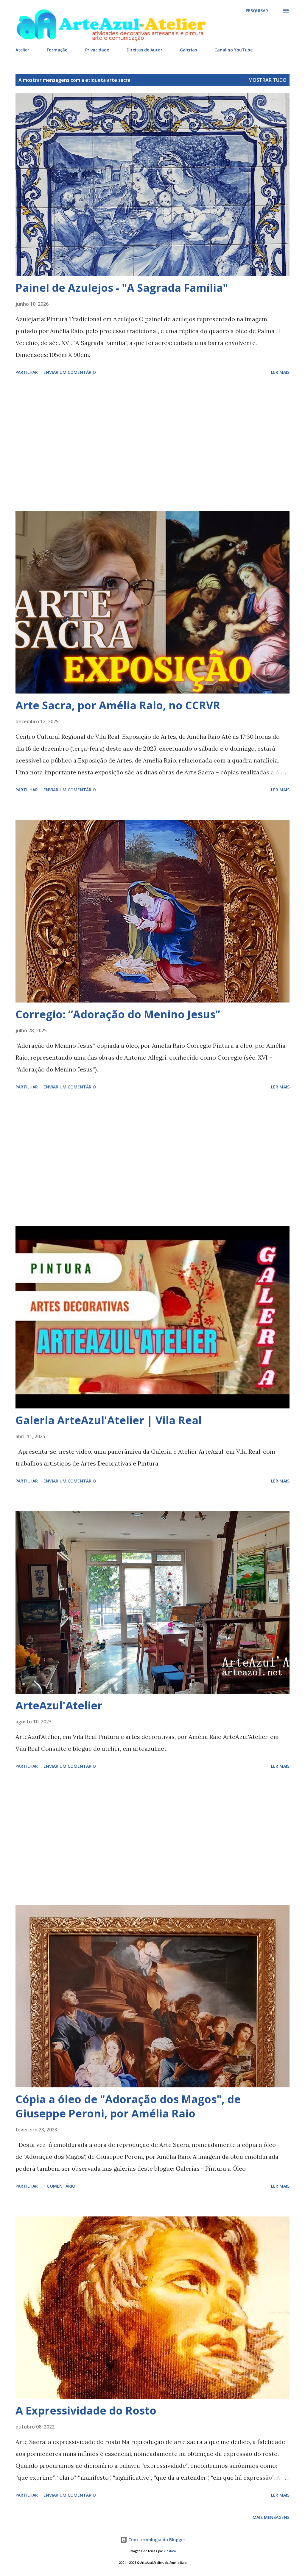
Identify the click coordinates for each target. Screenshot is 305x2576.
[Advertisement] (152, 444)
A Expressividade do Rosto (86, 2411)
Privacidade (97, 50)
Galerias (188, 50)
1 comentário (59, 2186)
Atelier (22, 50)
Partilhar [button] (27, 372)
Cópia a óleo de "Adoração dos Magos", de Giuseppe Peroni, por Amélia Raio (128, 2106)
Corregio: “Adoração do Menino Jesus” (118, 1014)
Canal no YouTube (234, 50)
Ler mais (280, 372)
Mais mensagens (271, 2517)
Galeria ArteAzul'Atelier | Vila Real (109, 1420)
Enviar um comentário (70, 372)
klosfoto (170, 2551)
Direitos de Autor (144, 50)
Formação (57, 50)
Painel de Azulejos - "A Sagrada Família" (122, 288)
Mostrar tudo (267, 80)
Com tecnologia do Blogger (156, 2540)
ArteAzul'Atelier (59, 1705)
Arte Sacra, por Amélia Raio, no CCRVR (118, 705)
